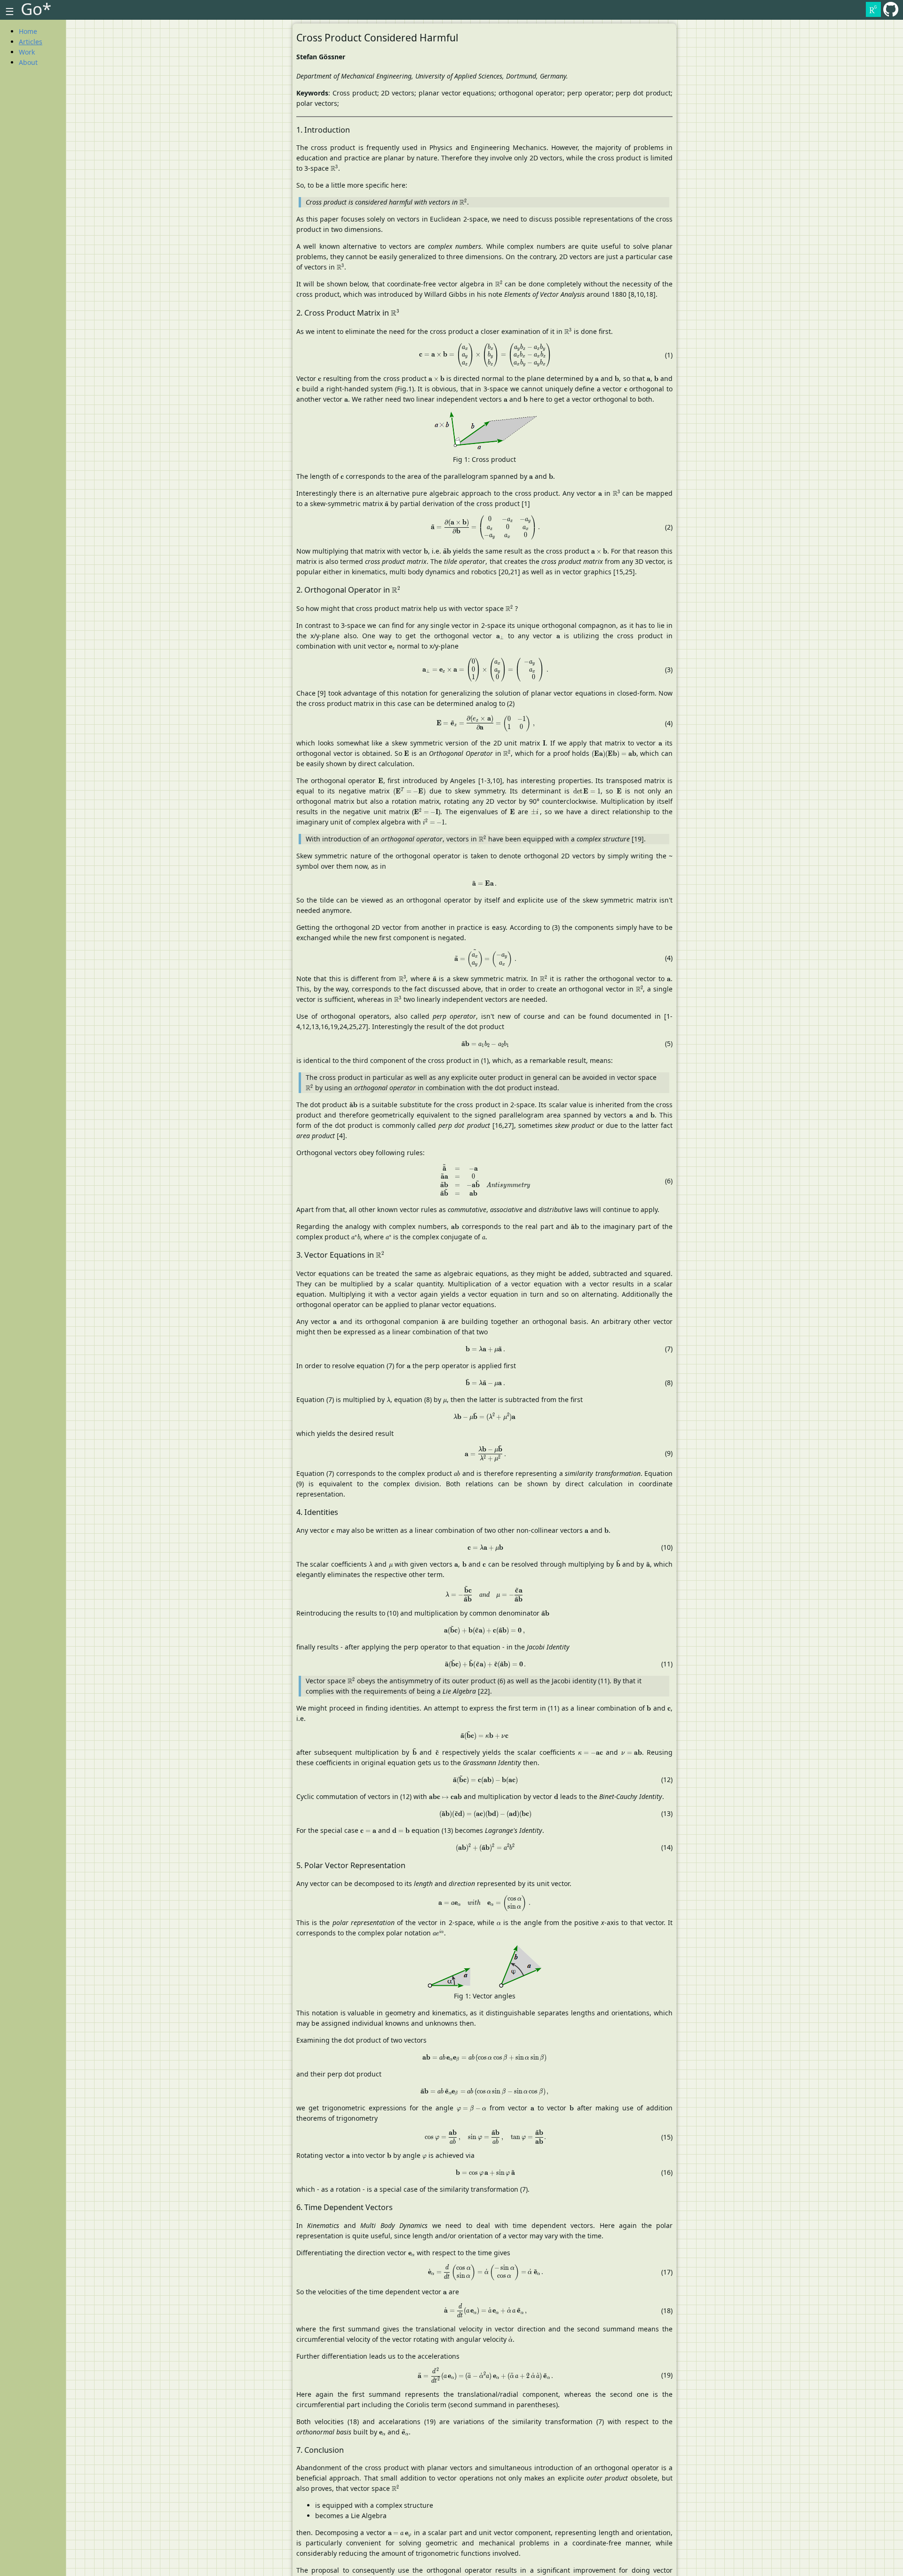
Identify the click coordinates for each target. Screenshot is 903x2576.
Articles (31, 42)
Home (28, 31)
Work (27, 52)
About (28, 62)
